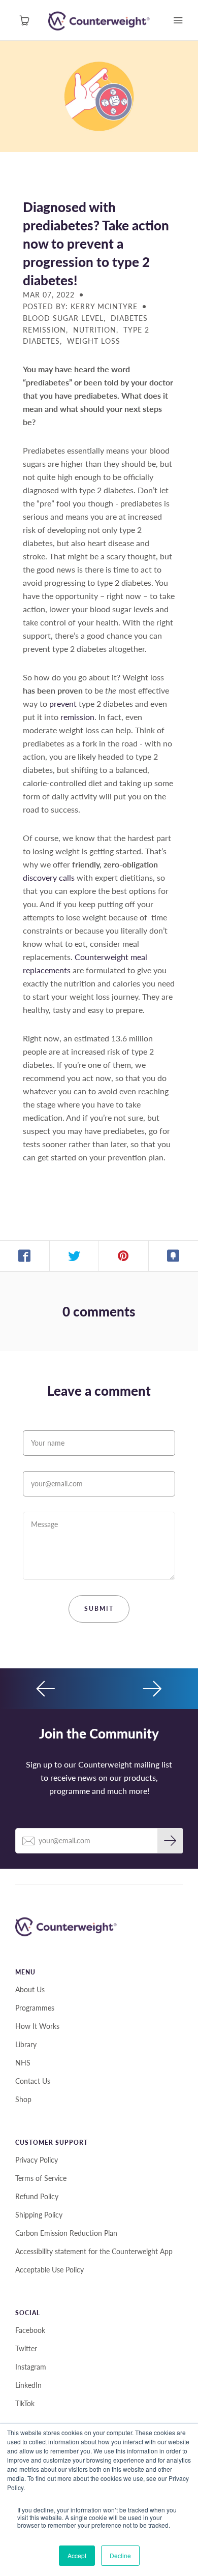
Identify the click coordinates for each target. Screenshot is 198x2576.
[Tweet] (75, 1256)
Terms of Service (41, 2178)
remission (77, 717)
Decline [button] (120, 2555)
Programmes (35, 2008)
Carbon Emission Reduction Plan (66, 2233)
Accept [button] (77, 2555)
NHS (23, 2063)
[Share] (25, 1256)
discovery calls (49, 877)
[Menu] (178, 20)
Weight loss (94, 341)
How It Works (37, 2026)
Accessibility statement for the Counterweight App (94, 2251)
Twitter (26, 2348)
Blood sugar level (63, 318)
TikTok (25, 2403)
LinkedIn (28, 2385)
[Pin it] (124, 1256)
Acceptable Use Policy (49, 2270)
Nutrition (95, 330)
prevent (63, 703)
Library (26, 2044)
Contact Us (33, 2081)
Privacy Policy (37, 2160)
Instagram (31, 2367)
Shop (23, 2099)
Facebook (30, 2330)
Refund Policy (37, 2196)
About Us (30, 1989)
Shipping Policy (39, 2215)
